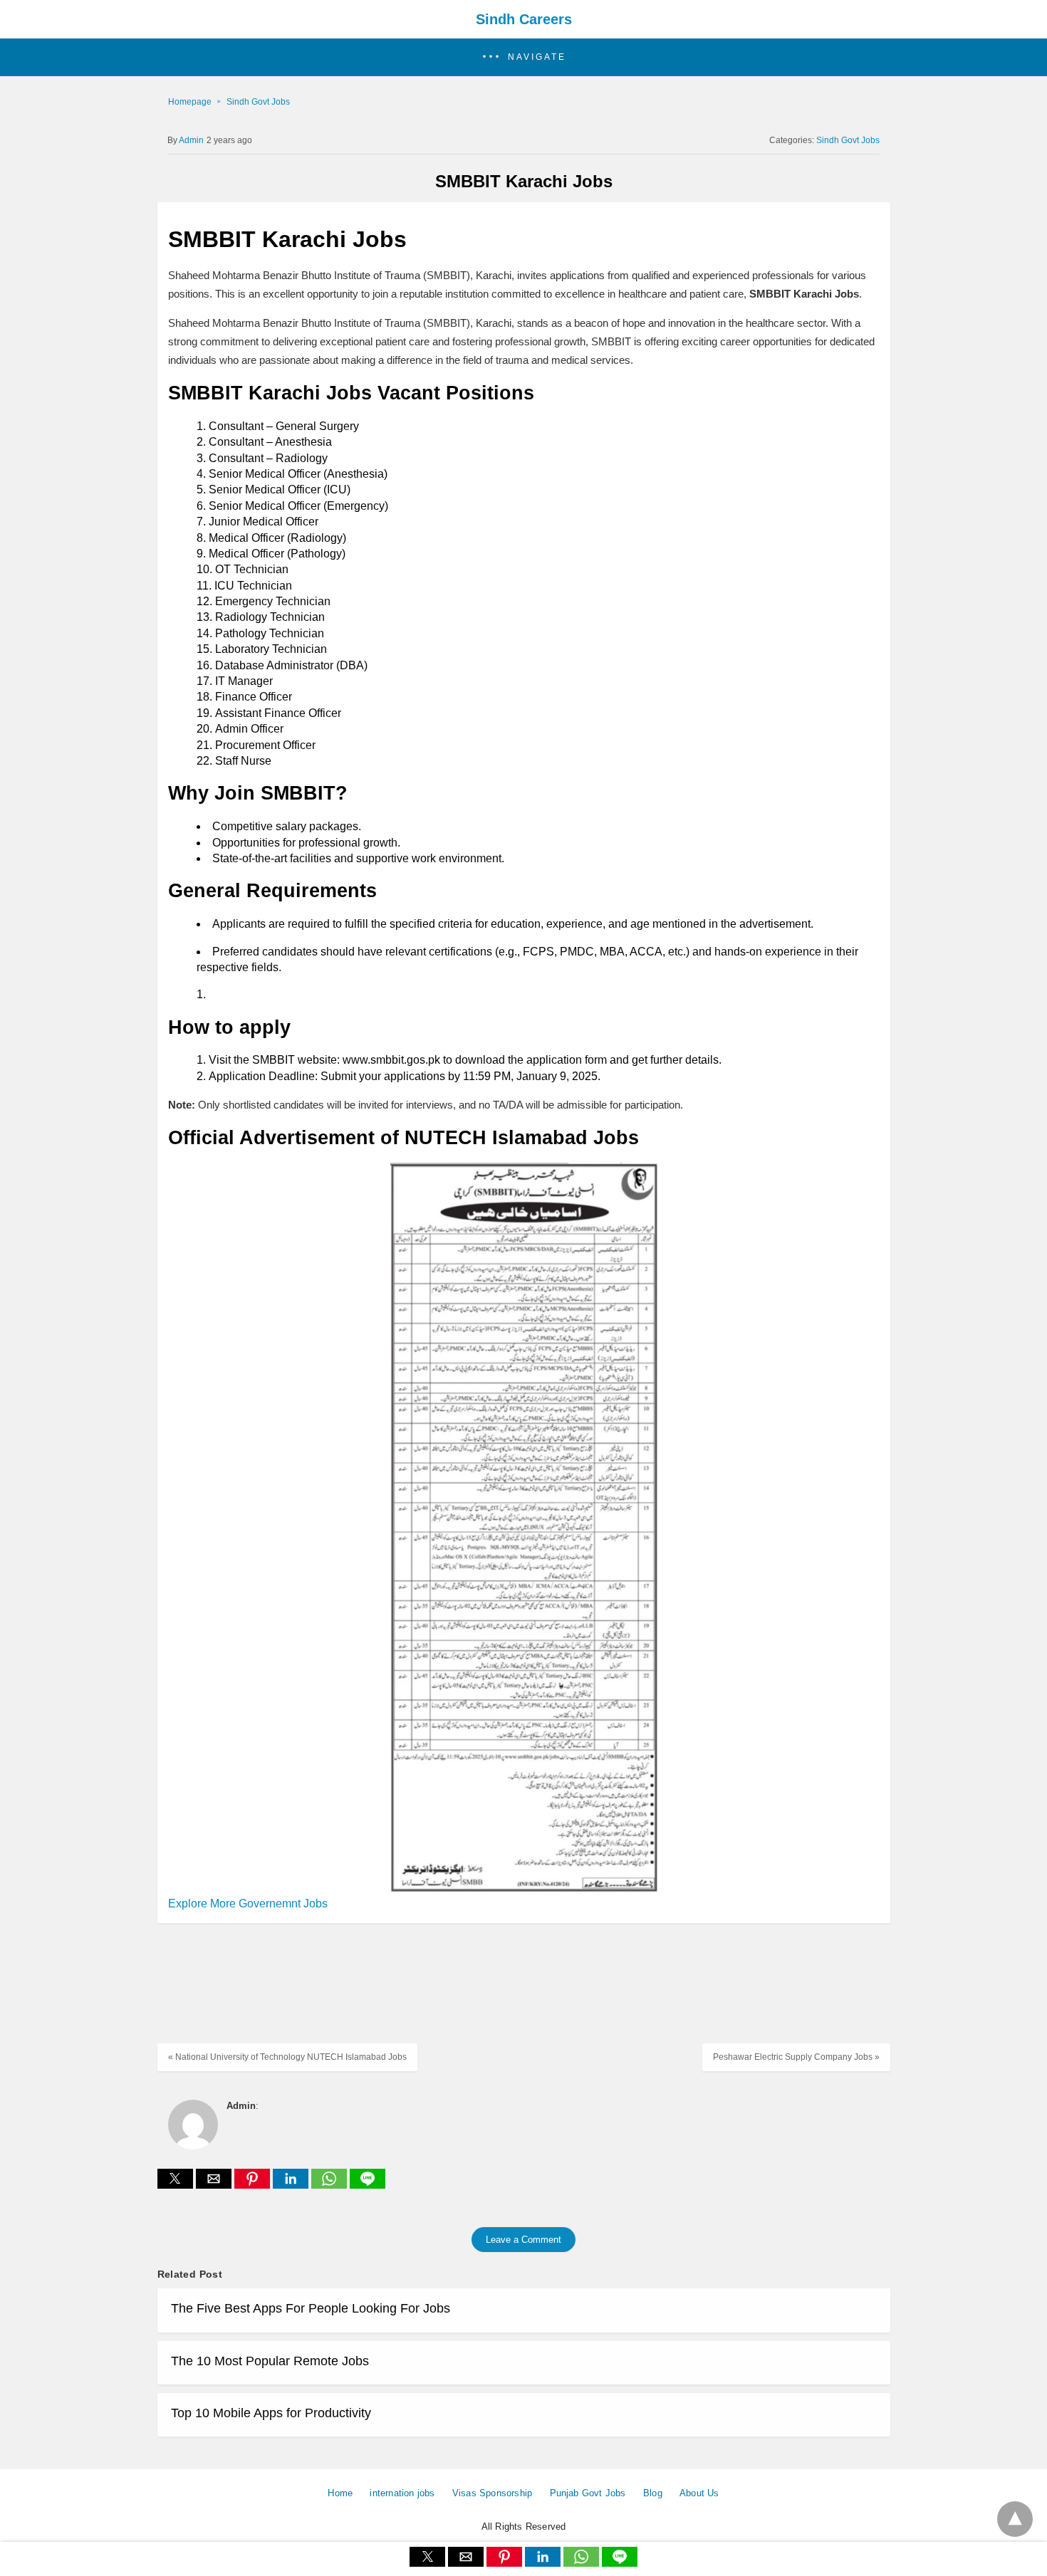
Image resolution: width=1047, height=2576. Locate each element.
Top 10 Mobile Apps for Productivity (271, 2413)
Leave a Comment (523, 2240)
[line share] (368, 2185)
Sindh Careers (524, 19)
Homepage (190, 102)
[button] (523, 57)
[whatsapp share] (330, 2185)
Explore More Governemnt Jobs (248, 1904)
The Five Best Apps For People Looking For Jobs (311, 2308)
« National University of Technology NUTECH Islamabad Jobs (287, 2057)
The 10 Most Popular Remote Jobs (270, 2361)
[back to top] (1015, 2519)
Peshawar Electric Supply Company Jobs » (796, 2057)
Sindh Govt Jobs (258, 102)
